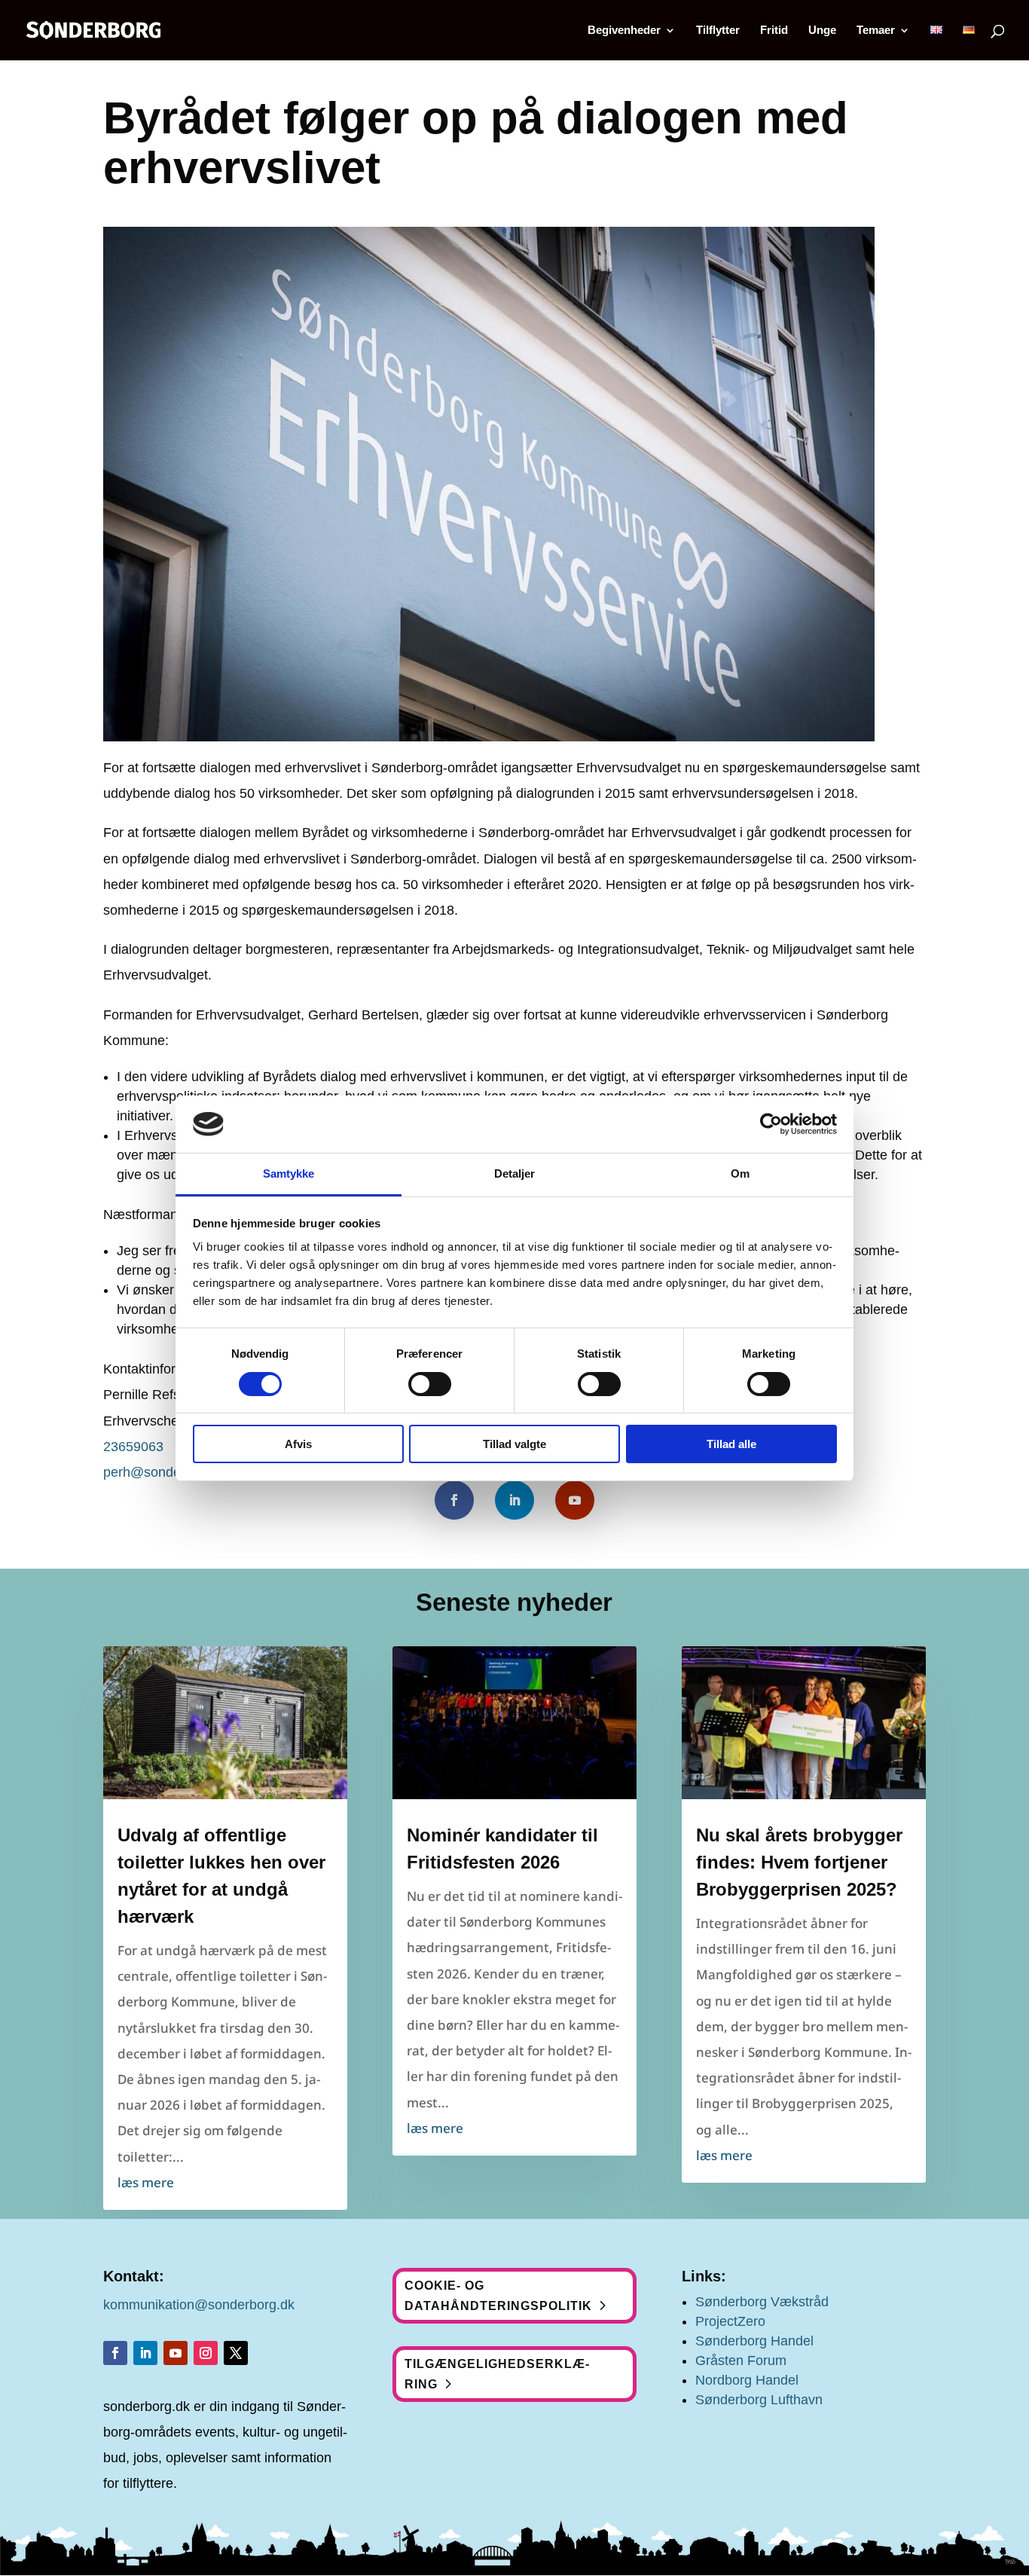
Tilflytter (718, 31)
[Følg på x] (236, 2353)
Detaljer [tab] (515, 1173)
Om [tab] (740, 1173)
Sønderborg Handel (754, 2341)
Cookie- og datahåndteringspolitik (498, 2296)
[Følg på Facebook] (454, 1500)
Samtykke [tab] (289, 1173)
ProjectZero (730, 2321)
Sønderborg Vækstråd (762, 2302)
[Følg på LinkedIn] (514, 1500)
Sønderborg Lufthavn (759, 2400)
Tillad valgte (514, 1444)
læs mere (146, 2182)
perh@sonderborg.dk (167, 1472)
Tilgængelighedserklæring (497, 2374)
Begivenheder (624, 31)
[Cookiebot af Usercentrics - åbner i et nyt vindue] (771, 1124)
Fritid (774, 31)
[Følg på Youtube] (575, 1500)
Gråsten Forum (741, 2361)
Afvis (298, 1444)
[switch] (430, 1384)
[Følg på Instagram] (206, 2353)
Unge (822, 31)
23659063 (133, 1447)
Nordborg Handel (747, 2380)
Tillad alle (731, 1444)
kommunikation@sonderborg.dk (199, 2305)
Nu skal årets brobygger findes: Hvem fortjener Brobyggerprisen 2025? (799, 1862)
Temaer (876, 31)
